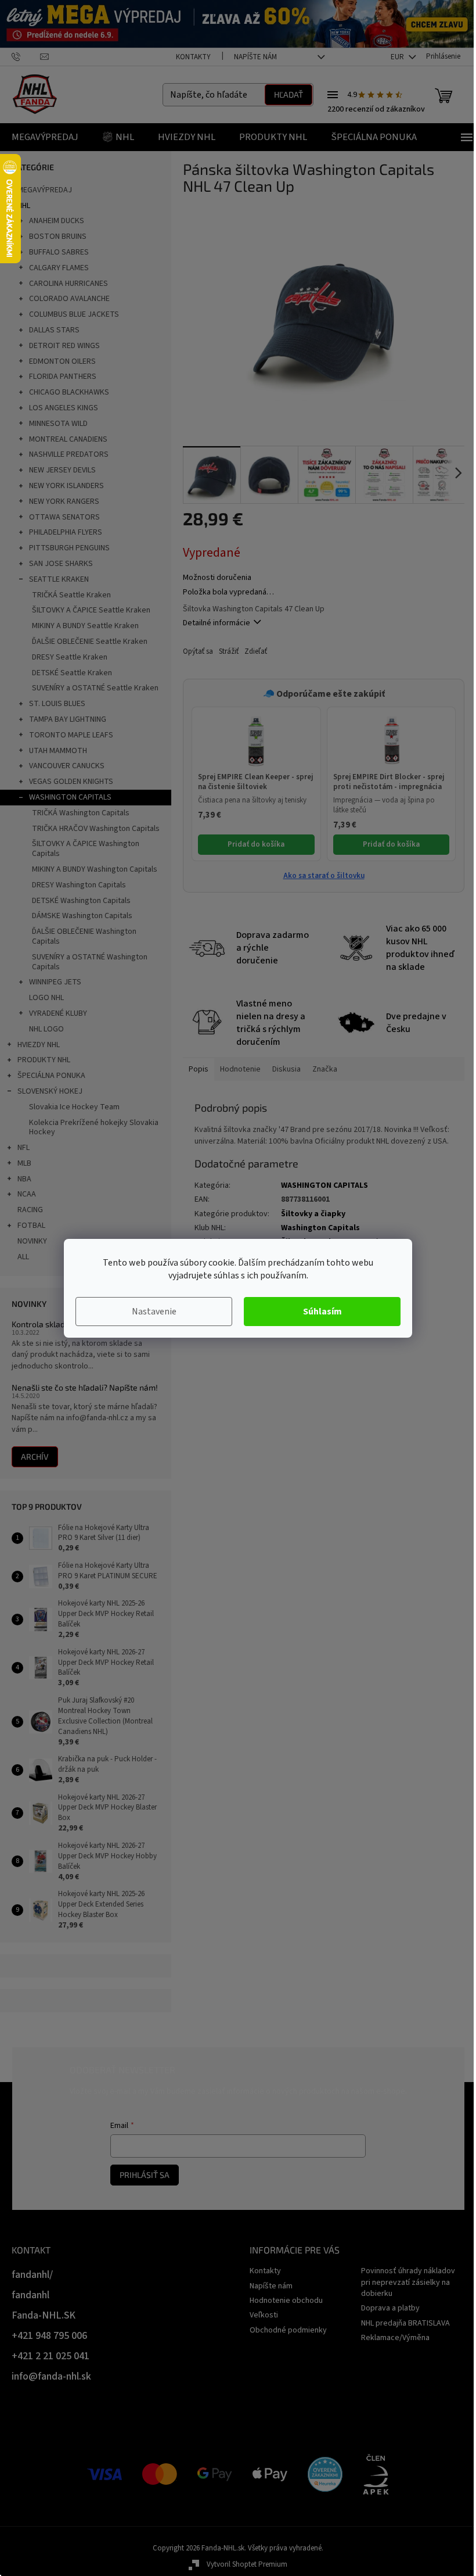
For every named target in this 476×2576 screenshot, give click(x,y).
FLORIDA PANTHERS (63, 377)
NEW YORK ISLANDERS (66, 486)
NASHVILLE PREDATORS (69, 454)
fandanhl (30, 2295)
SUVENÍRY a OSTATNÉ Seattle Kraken (95, 688)
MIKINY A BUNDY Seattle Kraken (85, 626)
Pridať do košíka (256, 844)
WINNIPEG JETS (55, 982)
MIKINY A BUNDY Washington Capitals (95, 869)
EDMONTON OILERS (62, 361)
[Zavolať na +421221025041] (26, 56)
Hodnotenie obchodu (286, 2301)
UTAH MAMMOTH (58, 751)
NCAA (27, 1194)
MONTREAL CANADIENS (68, 439)
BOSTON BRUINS (58, 237)
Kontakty (193, 57)
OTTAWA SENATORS (64, 517)
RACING (30, 1210)
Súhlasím (322, 1312)
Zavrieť (261, 652)
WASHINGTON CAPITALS (70, 797)
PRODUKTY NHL (44, 1060)
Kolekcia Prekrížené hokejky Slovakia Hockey (94, 1128)
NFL (24, 1148)
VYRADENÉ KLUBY (58, 1013)
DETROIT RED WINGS (64, 346)
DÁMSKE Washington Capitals (82, 916)
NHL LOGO (46, 1029)
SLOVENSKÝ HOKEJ (50, 1091)
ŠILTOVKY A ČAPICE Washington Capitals (86, 849)
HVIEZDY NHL (39, 1045)
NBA (24, 1179)
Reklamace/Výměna (395, 2338)
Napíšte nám (255, 57)
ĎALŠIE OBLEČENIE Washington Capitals (84, 936)
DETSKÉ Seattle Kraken (72, 673)
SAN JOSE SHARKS (61, 564)
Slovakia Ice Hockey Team (74, 1107)
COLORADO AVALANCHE (69, 299)
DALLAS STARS (54, 330)
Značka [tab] (325, 1069)
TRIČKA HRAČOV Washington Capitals (96, 829)
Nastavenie (154, 1312)
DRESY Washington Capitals (79, 885)
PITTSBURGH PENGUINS (69, 548)
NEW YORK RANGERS (64, 501)
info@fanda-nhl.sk (51, 2376)
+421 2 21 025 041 (51, 2356)
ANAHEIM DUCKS (57, 221)
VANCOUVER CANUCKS (67, 766)
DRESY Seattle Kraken (70, 657)
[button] (256, 741)
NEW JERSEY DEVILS (62, 470)
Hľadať (289, 94)
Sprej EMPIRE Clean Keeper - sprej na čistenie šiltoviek (255, 782)
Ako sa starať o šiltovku (324, 876)
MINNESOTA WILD (58, 424)
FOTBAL (31, 1226)
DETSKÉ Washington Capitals (81, 901)
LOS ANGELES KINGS (64, 408)
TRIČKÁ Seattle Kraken (71, 595)
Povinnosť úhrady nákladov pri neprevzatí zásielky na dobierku (408, 2282)
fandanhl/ (32, 2275)
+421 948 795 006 (49, 2336)
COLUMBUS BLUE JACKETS (74, 314)
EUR (398, 57)
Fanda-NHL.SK (44, 2315)
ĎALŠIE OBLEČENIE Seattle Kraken (90, 642)
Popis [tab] (199, 1069)
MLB (24, 1163)
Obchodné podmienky (288, 2330)
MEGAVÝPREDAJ (45, 190)
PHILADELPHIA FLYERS (66, 532)
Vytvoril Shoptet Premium (247, 2564)
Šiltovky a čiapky (313, 1214)
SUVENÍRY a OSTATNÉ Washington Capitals (90, 962)
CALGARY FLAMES (59, 268)
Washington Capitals (320, 1228)
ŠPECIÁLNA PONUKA (51, 1076)
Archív (35, 1457)
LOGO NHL (46, 998)
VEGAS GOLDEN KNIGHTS (71, 782)
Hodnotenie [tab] (240, 1069)
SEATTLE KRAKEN (59, 579)
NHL (24, 206)
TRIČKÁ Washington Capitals (81, 813)
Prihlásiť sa (145, 2175)
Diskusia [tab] (286, 1069)
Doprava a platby (390, 2308)
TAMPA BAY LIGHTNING (68, 719)
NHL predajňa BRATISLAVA (405, 2323)
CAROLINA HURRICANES (68, 284)
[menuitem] (45, 137)
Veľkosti (264, 2315)
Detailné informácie (217, 623)
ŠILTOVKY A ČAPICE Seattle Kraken (91, 610)
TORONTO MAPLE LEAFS (71, 735)
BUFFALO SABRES (59, 252)
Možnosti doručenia (217, 578)
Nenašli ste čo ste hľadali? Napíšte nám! (85, 1387)
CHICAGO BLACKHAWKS (69, 392)
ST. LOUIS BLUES (57, 704)
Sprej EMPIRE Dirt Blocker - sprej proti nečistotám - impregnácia (389, 782)
